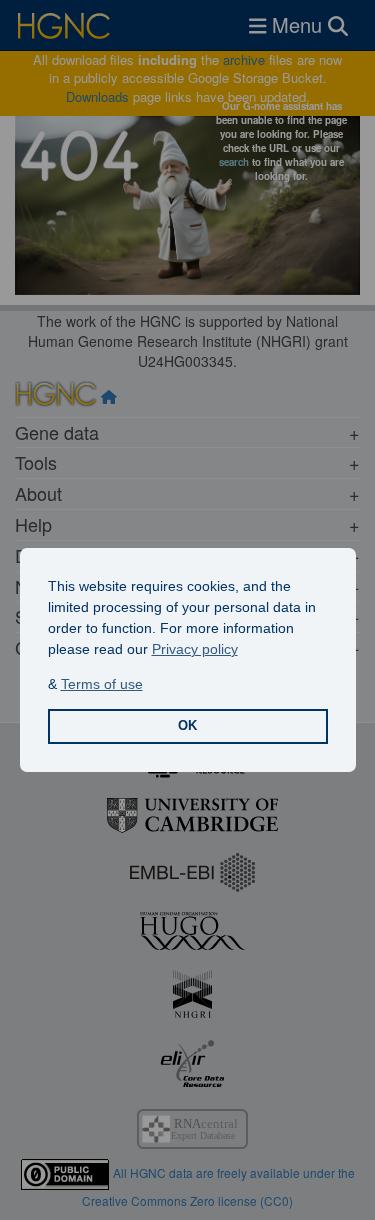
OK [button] (187, 726)
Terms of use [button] (102, 684)
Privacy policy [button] (195, 649)
